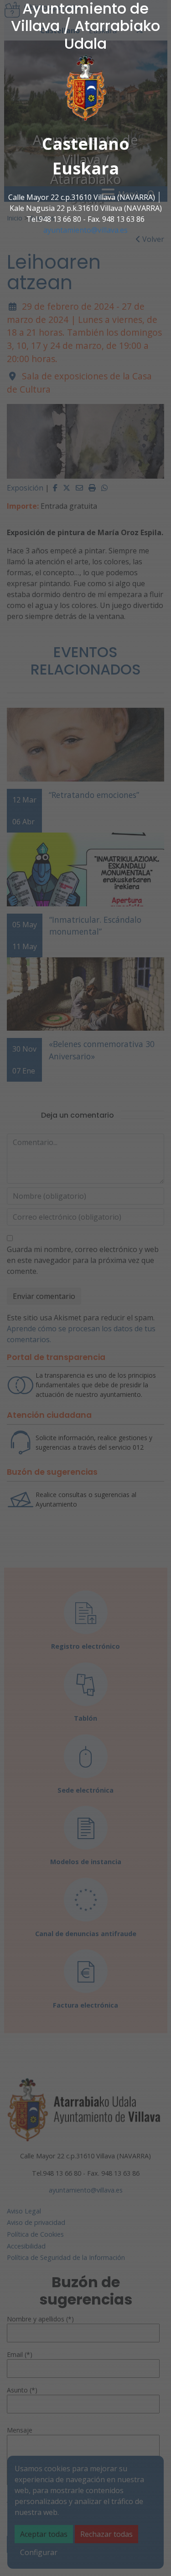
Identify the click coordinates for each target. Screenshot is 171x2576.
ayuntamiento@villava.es (85, 230)
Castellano (86, 144)
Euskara (86, 168)
